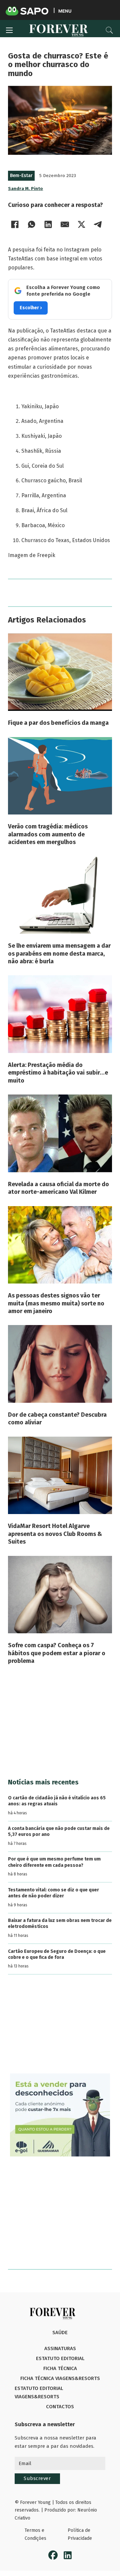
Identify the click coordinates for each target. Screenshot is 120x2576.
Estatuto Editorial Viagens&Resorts (39, 2393)
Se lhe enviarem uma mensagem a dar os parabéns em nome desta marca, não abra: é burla (59, 954)
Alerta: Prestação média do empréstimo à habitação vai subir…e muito (58, 1073)
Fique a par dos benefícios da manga (58, 723)
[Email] (65, 225)
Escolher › (31, 308)
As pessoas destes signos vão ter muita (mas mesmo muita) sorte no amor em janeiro (56, 1303)
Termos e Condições (35, 2534)
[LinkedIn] (48, 225)
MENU (65, 11)
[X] (81, 225)
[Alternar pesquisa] (109, 30)
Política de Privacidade (80, 2534)
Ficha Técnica (60, 2368)
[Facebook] (15, 225)
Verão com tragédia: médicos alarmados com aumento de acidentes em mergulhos (48, 834)
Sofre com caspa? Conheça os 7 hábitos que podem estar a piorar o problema (57, 1653)
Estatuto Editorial (60, 2358)
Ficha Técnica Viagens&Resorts (60, 2378)
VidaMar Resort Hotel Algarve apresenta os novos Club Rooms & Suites (55, 1534)
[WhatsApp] (31, 225)
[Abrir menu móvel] (9, 30)
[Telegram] (98, 225)
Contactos (60, 2407)
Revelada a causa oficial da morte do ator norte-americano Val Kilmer (58, 1188)
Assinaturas (60, 2348)
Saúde (60, 2333)
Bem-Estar (21, 176)
